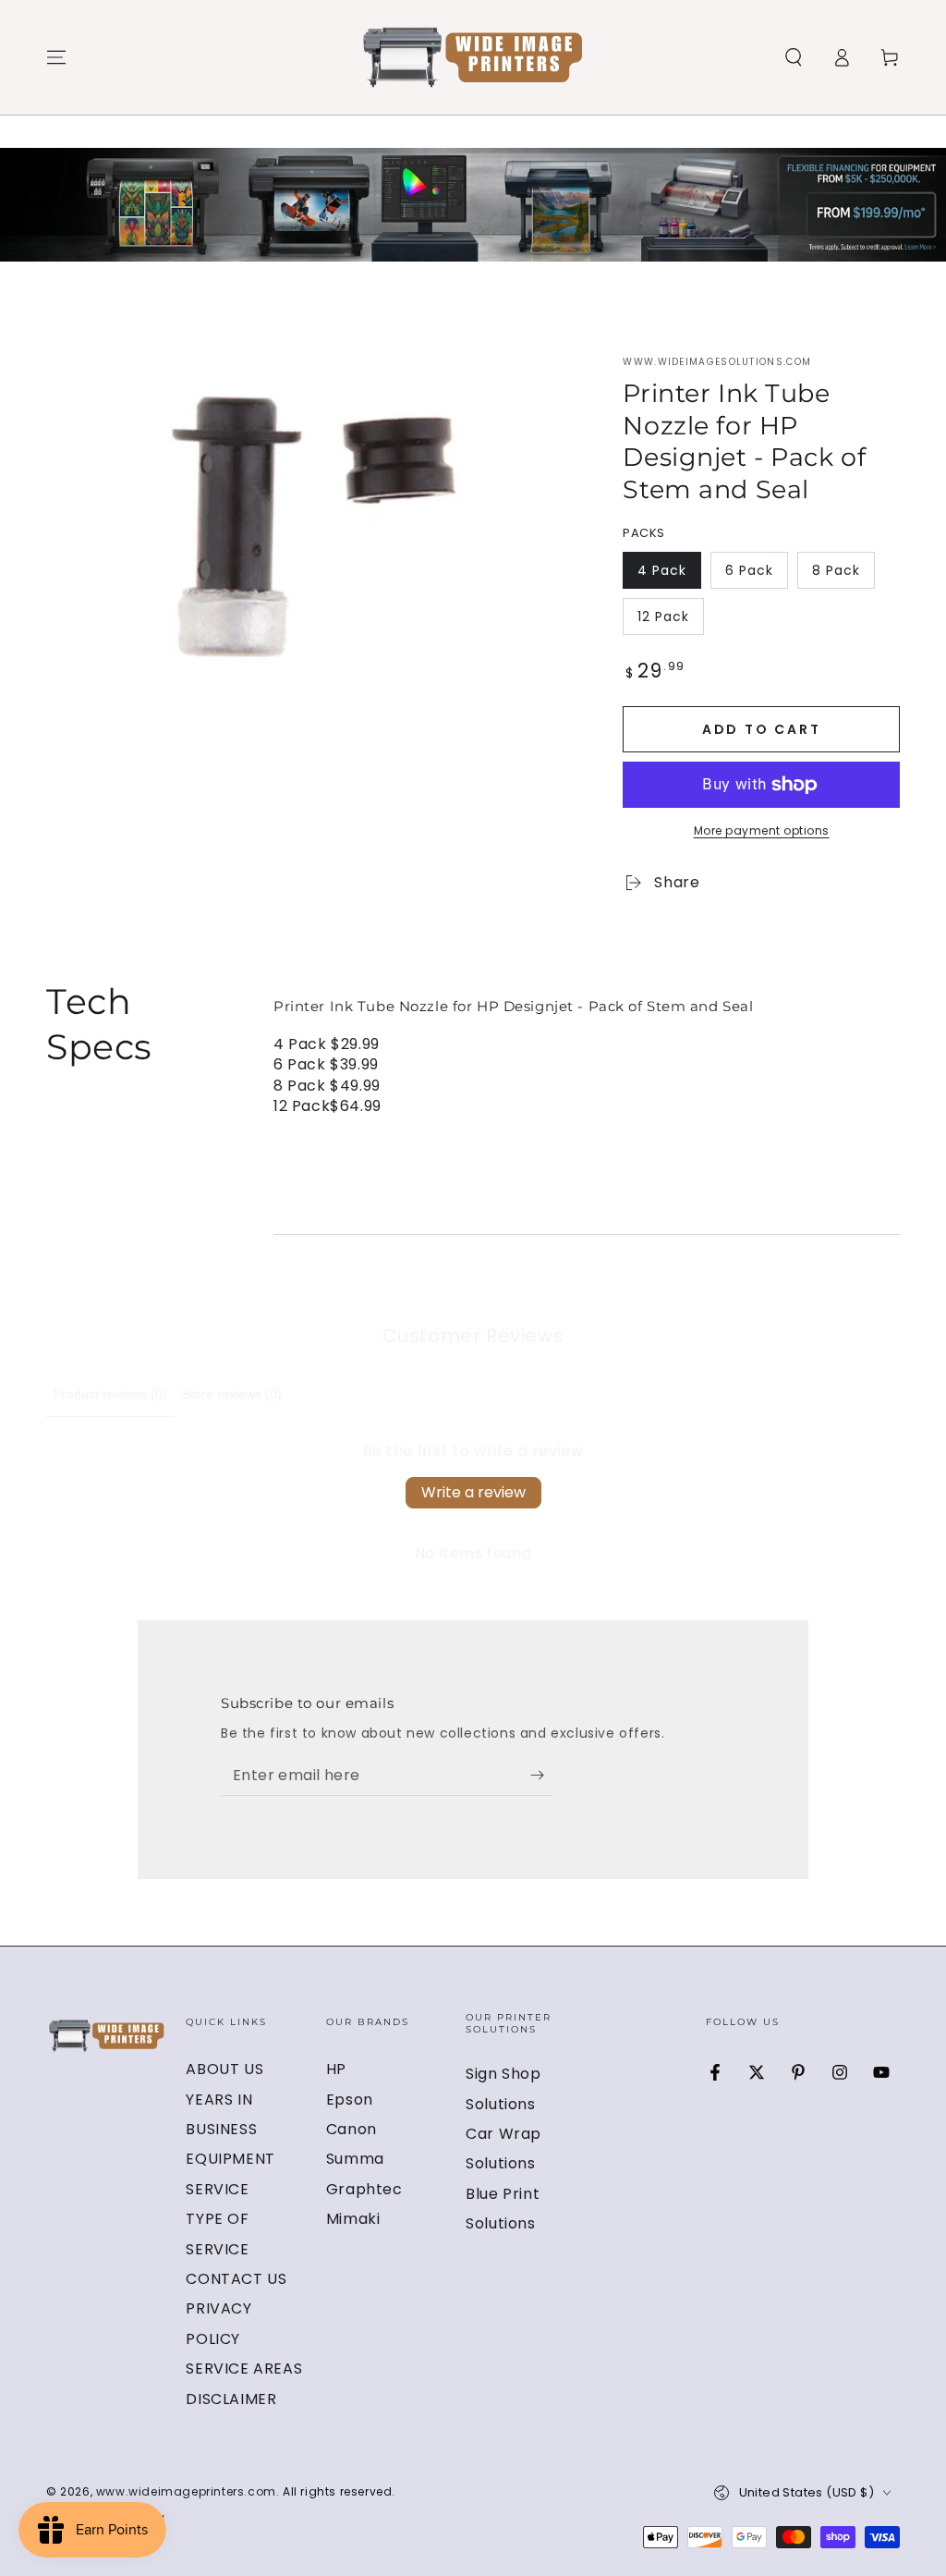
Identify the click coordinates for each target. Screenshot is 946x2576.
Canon (352, 2129)
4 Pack (669, 575)
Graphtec (364, 2189)
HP (336, 2069)
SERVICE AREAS (244, 2368)
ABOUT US (224, 2069)
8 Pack (843, 575)
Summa (355, 2159)
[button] (794, 57)
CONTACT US (236, 2279)
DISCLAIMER (231, 2399)
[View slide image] (473, 205)
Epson (350, 2100)
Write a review (473, 1492)
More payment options (762, 830)
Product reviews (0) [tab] (110, 1394)
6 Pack (756, 575)
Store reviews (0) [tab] (232, 1394)
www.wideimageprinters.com (186, 2491)
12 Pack (670, 621)
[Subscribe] (542, 1775)
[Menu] (56, 57)
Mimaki (353, 2219)
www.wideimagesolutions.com (717, 362)
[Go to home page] (473, 57)
